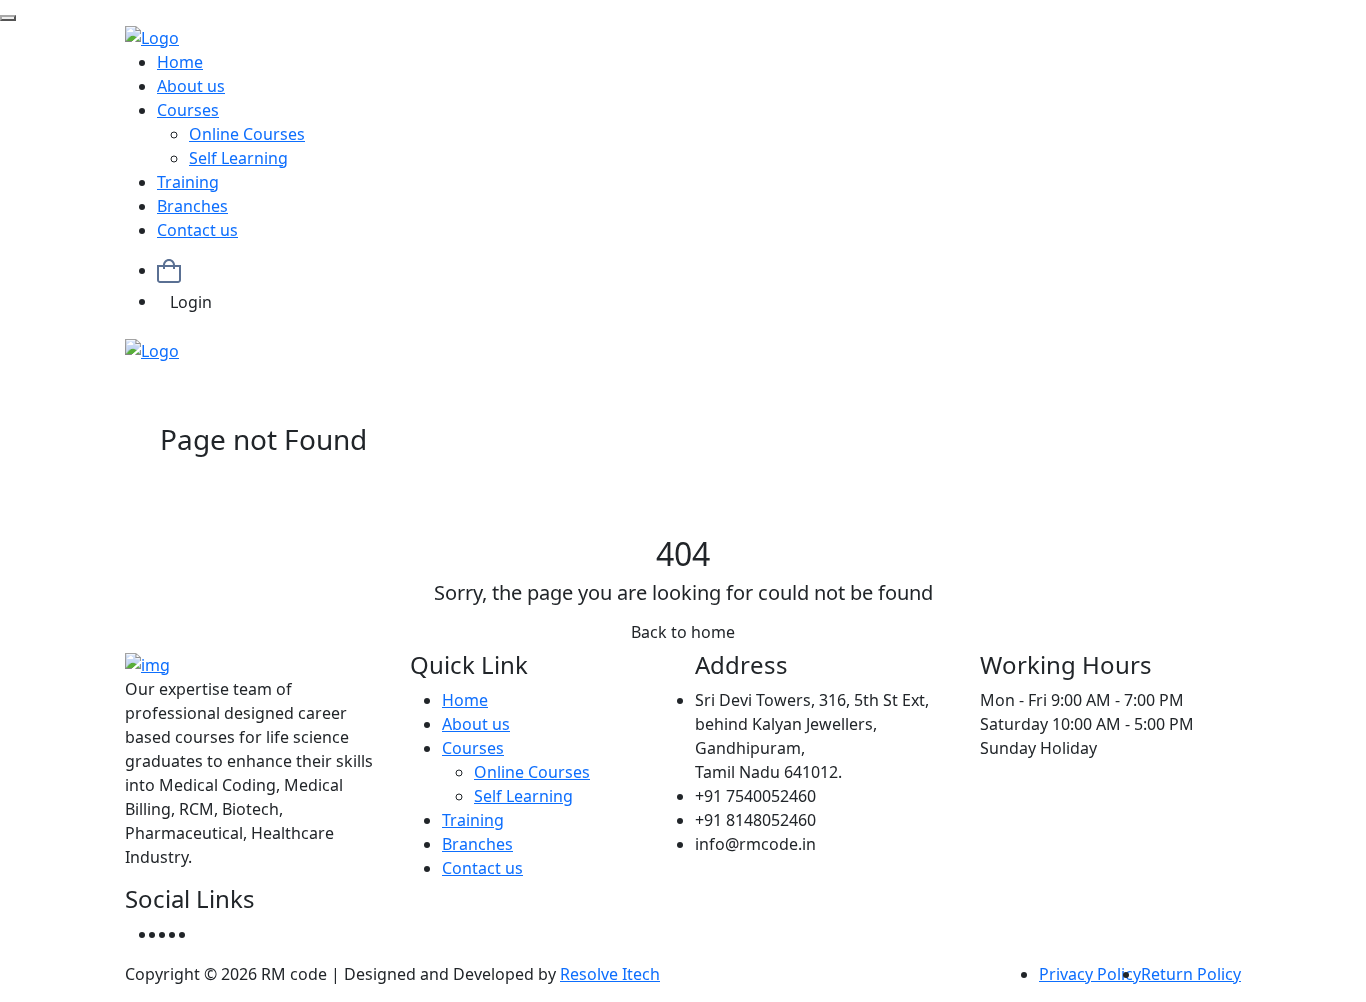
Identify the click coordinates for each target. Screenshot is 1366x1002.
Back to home (683, 632)
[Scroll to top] (8, 18)
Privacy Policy (1090, 974)
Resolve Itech (610, 974)
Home (180, 62)
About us (191, 86)
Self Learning (238, 158)
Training (188, 182)
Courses (188, 110)
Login (191, 302)
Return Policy (1191, 974)
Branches (192, 206)
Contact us (197, 230)
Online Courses (247, 134)
